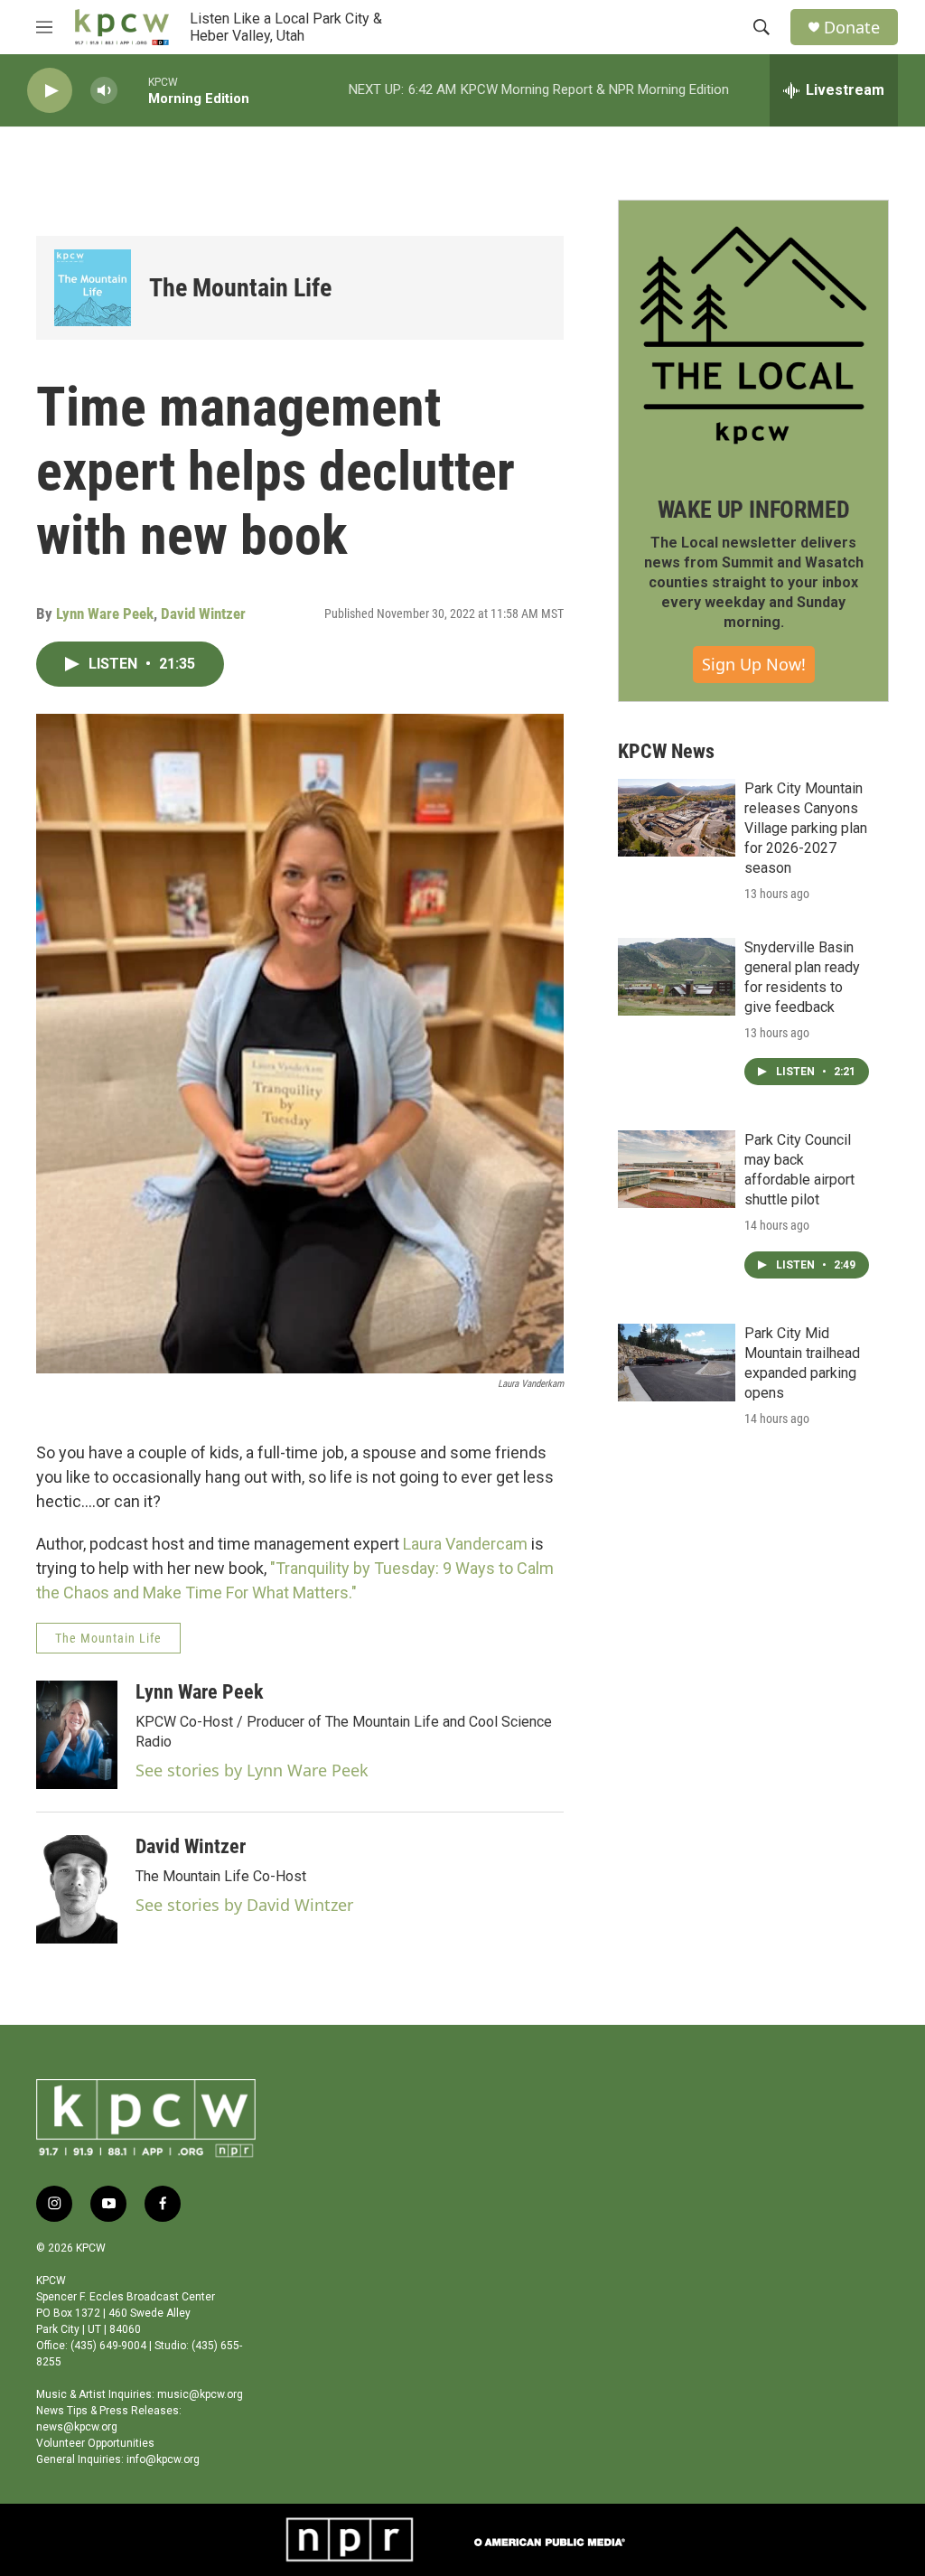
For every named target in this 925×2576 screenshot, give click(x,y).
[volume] (104, 91)
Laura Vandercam (465, 1544)
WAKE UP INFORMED (754, 510)
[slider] (133, 90)
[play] (50, 91)
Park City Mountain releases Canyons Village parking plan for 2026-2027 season (806, 828)
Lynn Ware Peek (105, 614)
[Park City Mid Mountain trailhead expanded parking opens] (677, 1363)
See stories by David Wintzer (244, 1905)
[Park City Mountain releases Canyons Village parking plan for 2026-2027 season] (677, 818)
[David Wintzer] (77, 1889)
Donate (852, 28)
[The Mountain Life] (93, 288)
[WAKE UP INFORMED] (753, 335)
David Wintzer (203, 614)
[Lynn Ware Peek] (77, 1735)
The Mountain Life (240, 288)
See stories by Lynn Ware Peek (252, 1770)
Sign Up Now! (754, 664)
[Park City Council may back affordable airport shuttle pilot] (677, 1169)
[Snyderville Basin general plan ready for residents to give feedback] (677, 977)
